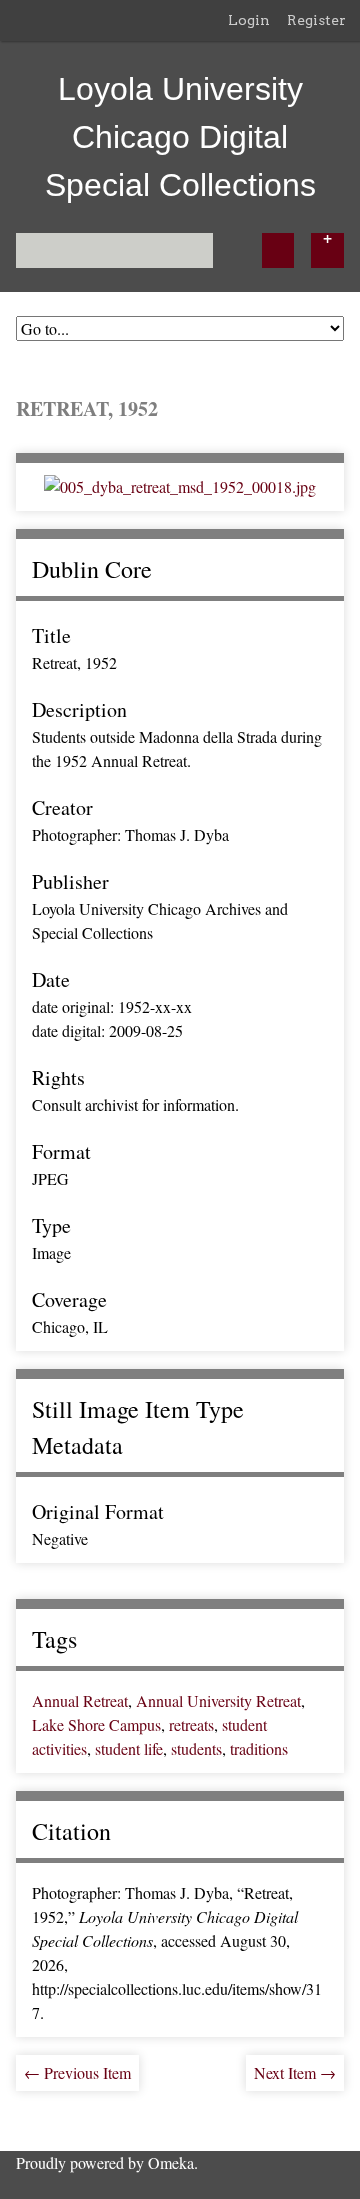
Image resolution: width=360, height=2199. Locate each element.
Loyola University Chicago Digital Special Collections (180, 137)
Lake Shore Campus (96, 1724)
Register (316, 20)
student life (129, 1748)
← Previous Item (77, 2072)
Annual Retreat (80, 1700)
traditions (259, 1748)
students (196, 1748)
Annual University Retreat (218, 1700)
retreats (191, 1724)
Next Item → (295, 2072)
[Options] (327, 250)
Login (249, 20)
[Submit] (278, 250)
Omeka (171, 2162)
